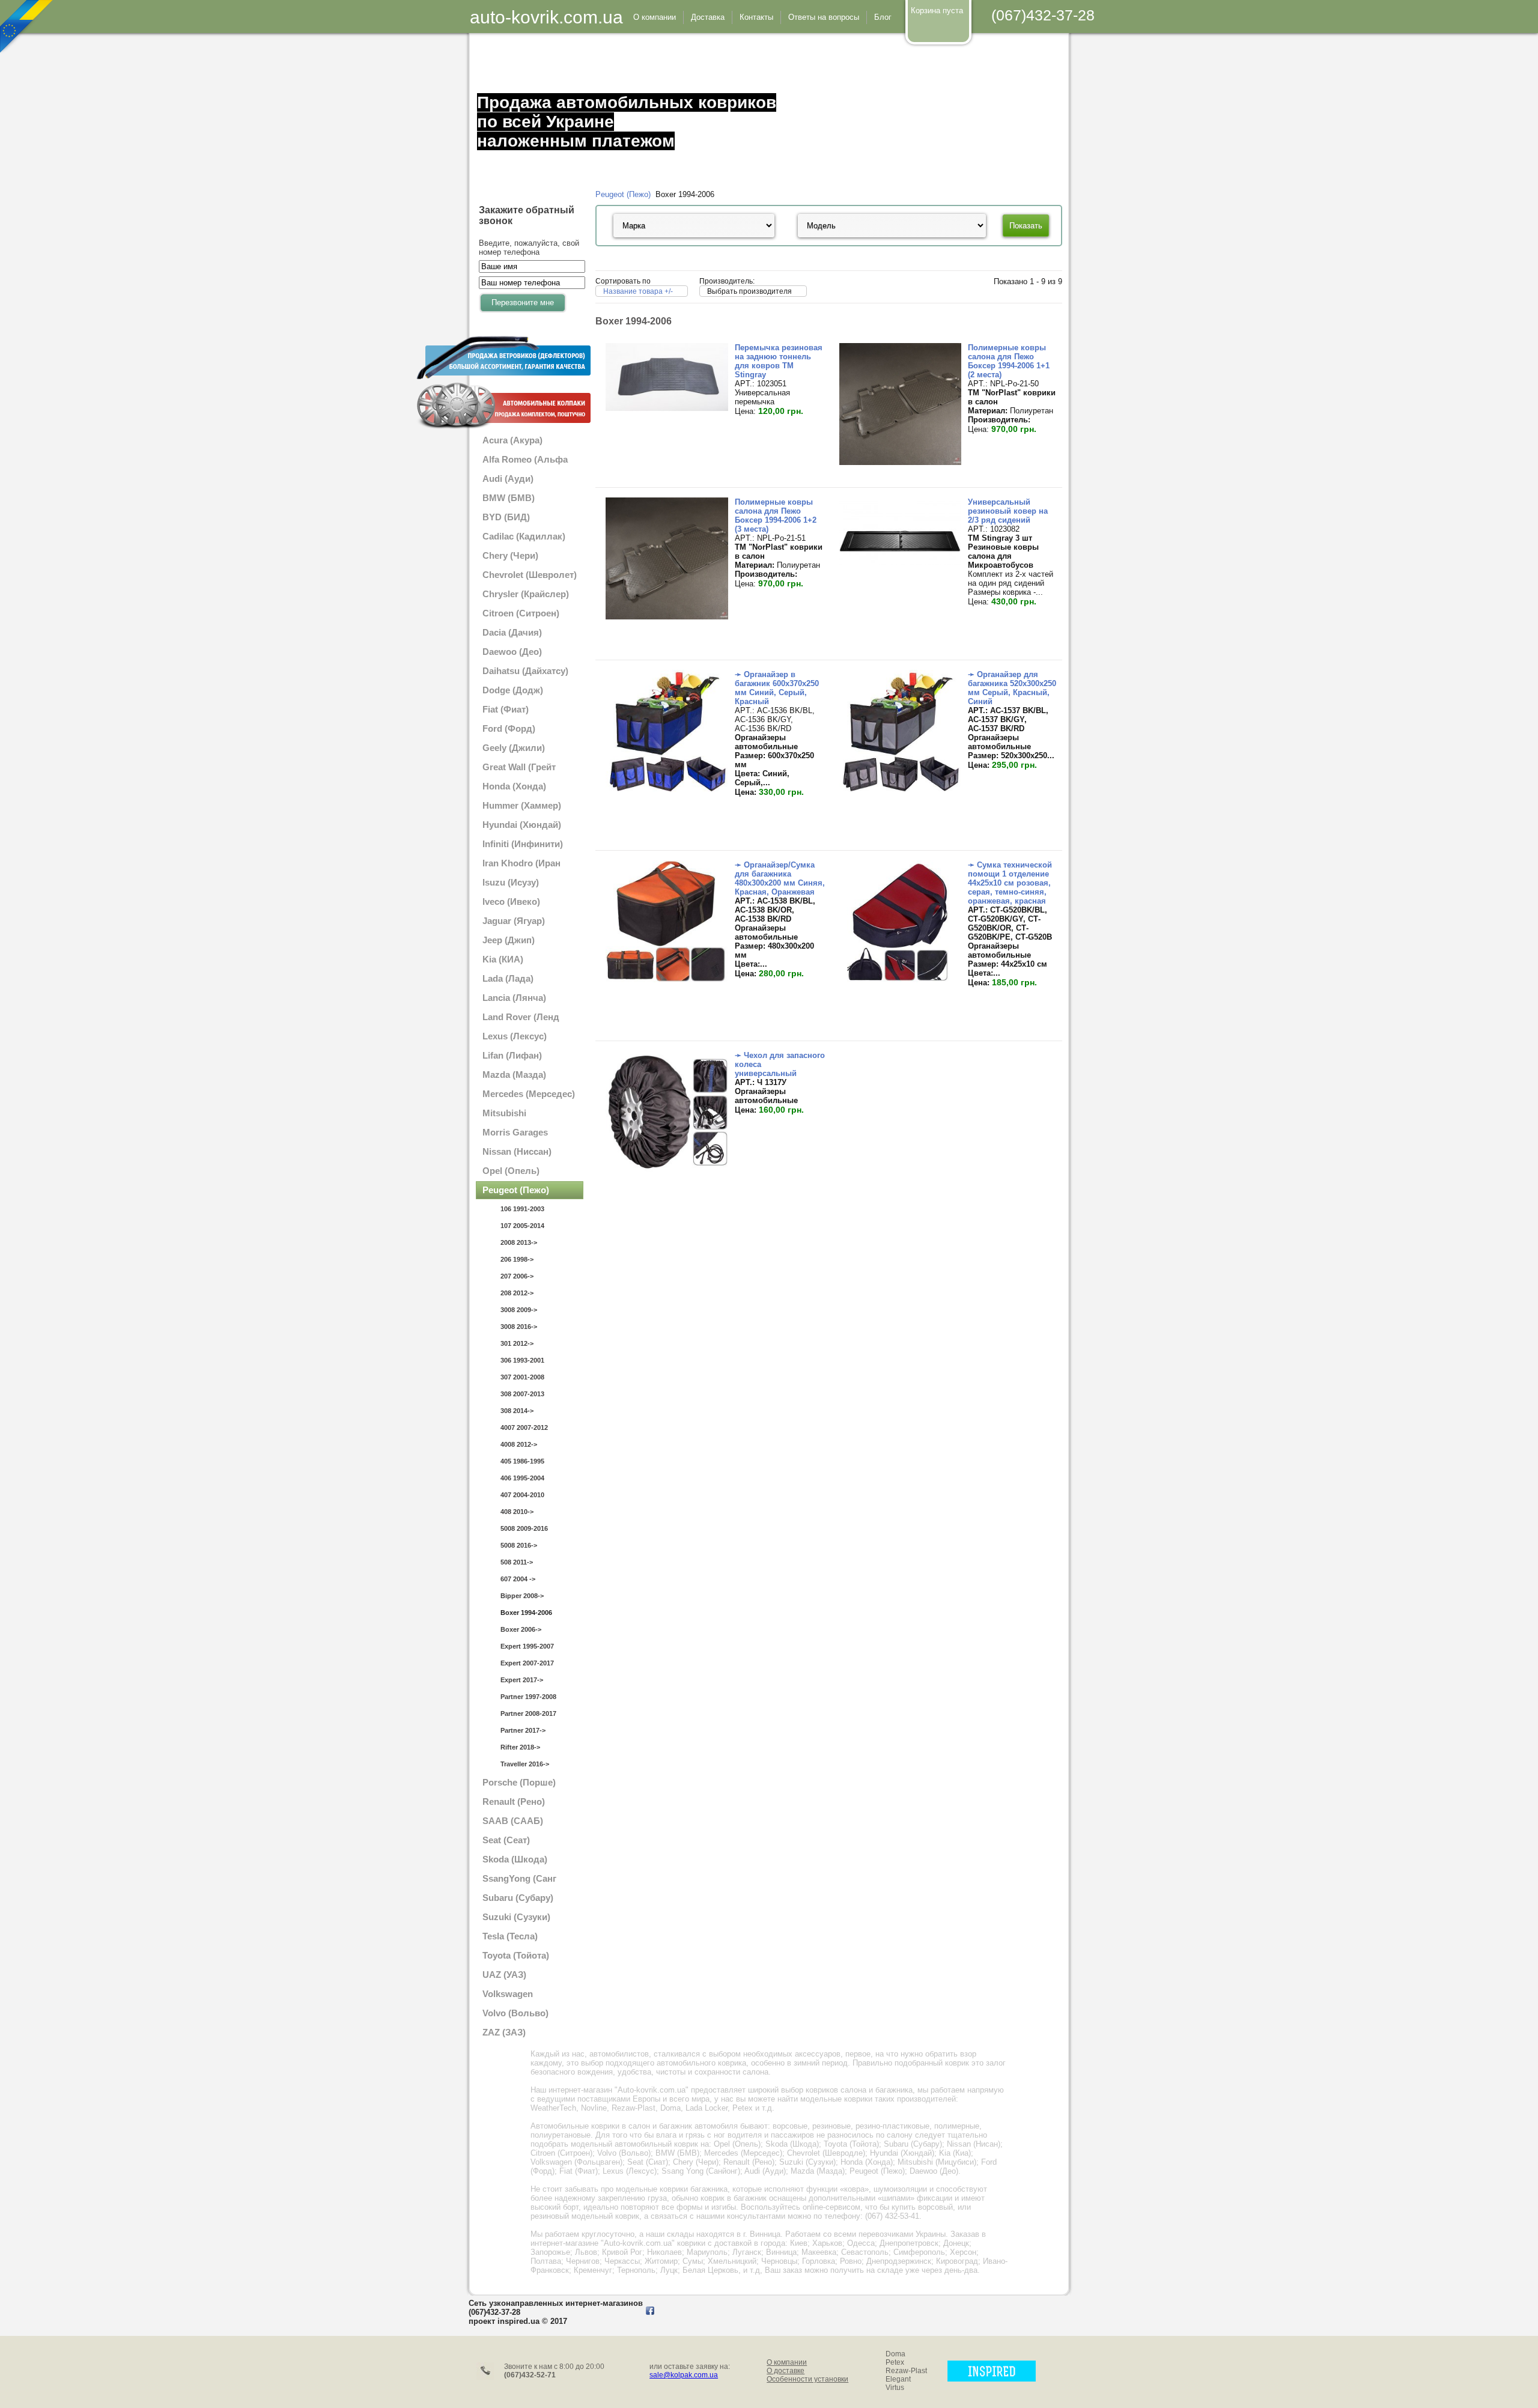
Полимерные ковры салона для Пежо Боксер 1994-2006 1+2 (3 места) (776, 515)
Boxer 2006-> (521, 1629)
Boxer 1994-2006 (526, 1613)
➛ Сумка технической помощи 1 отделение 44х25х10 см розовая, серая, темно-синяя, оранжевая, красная (1010, 883)
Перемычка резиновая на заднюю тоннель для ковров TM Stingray (779, 361)
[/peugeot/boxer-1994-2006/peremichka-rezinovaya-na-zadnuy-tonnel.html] (667, 408)
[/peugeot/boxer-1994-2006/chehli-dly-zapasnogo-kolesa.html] (667, 1170)
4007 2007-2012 (524, 1427)
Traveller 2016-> (525, 1764)
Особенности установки (807, 2379)
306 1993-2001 (522, 1360)
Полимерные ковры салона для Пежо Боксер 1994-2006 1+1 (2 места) (1009, 361)
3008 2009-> (519, 1310)
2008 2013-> (519, 1242)
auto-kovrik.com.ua (546, 17)
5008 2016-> (519, 1545)
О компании (787, 2362)
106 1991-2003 (522, 1209)
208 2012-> (517, 1293)
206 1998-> (517, 1259)
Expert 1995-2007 (527, 1646)
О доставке (786, 2371)
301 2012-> (517, 1343)
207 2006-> (517, 1276)
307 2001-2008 (522, 1377)
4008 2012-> (519, 1444)
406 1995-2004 (522, 1478)
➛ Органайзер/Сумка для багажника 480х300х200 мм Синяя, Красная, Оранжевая (780, 878)
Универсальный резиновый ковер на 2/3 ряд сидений (1008, 511)
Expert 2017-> (522, 1680)
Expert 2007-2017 (527, 1663)
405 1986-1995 (522, 1461)
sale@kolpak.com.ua (684, 2375)
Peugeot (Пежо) (623, 194)
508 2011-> (517, 1562)
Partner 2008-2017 (528, 1713)
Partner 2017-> (523, 1730)
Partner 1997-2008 (528, 1697)
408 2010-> (517, 1512)
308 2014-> (517, 1411)
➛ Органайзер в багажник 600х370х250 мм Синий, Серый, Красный (777, 688)
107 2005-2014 (522, 1226)
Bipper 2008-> (522, 1596)
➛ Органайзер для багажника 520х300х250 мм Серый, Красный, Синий (1012, 688)
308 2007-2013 (522, 1394)
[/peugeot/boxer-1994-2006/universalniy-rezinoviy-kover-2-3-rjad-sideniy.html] (900, 563)
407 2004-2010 (522, 1495)
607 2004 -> (518, 1579)
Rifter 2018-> (520, 1747)
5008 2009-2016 (524, 1528)
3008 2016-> (519, 1327)
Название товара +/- (638, 291)
